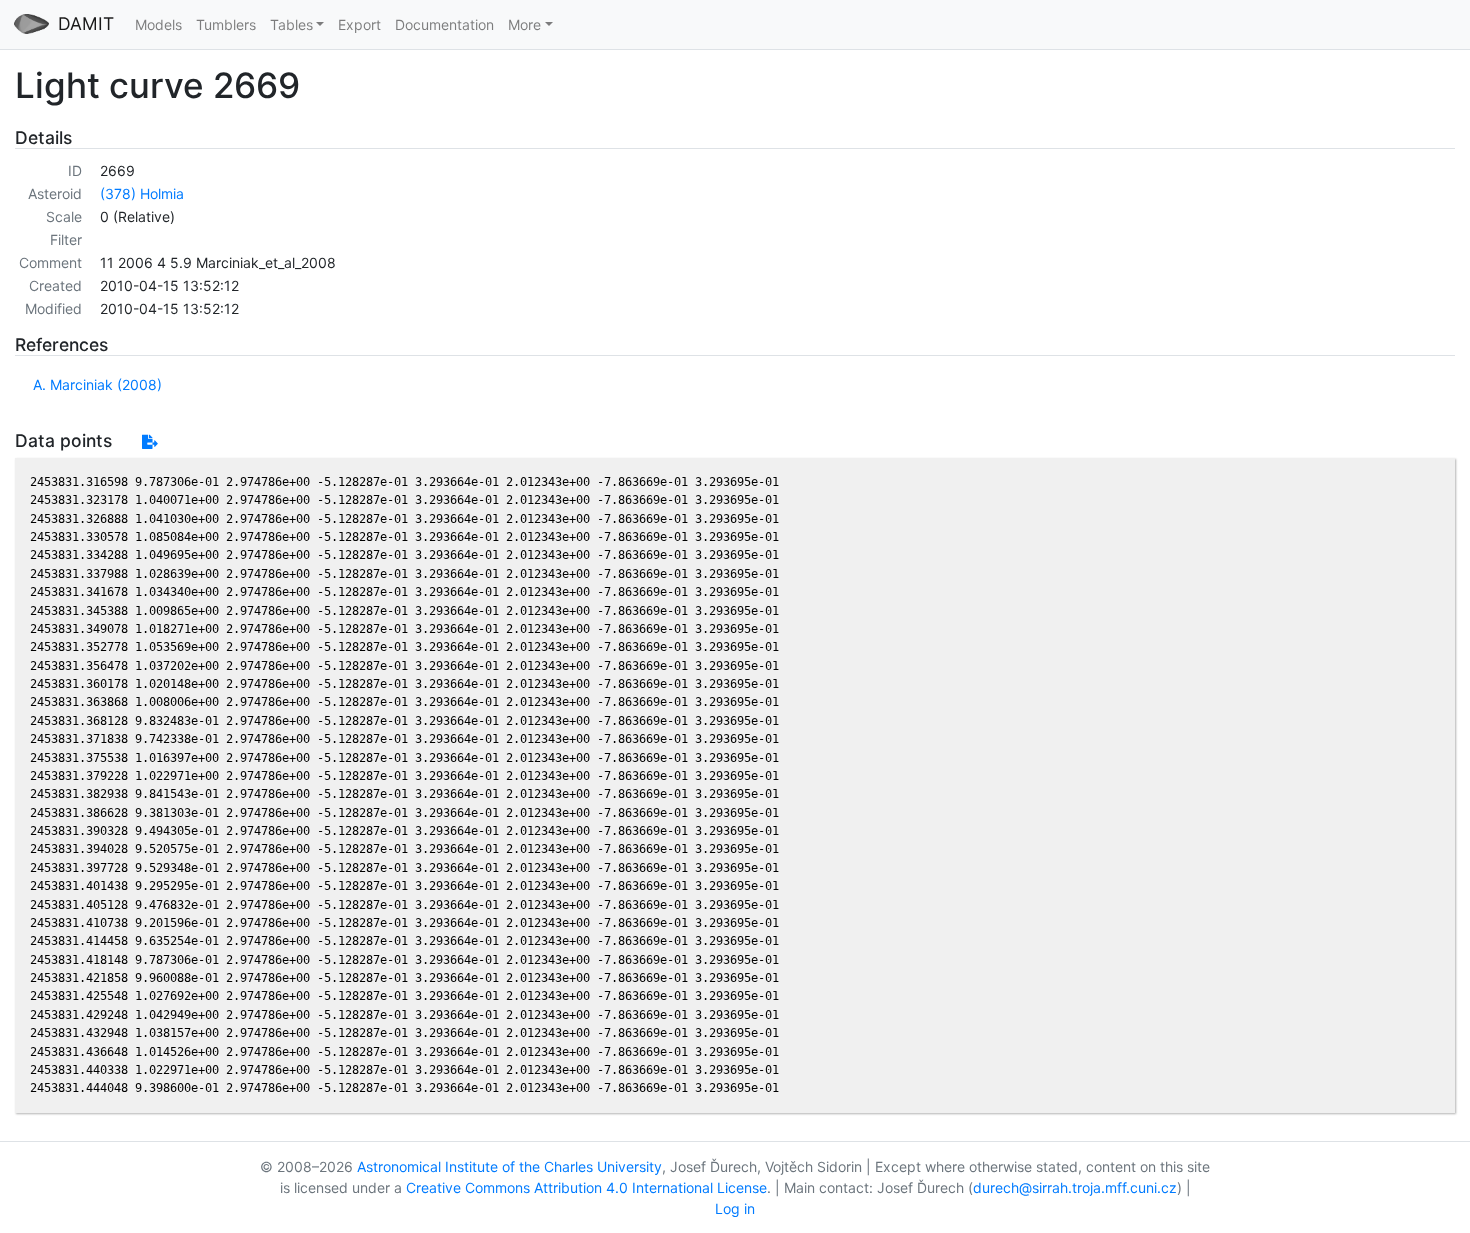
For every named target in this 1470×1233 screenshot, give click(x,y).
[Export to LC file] (149, 441)
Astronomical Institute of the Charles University (509, 1166)
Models (158, 24)
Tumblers (226, 24)
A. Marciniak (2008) (97, 384)
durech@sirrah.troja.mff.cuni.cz (1075, 1187)
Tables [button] (291, 24)
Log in (735, 1208)
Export (359, 24)
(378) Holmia (142, 193)
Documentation (444, 24)
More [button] (524, 24)
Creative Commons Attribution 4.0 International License (586, 1187)
